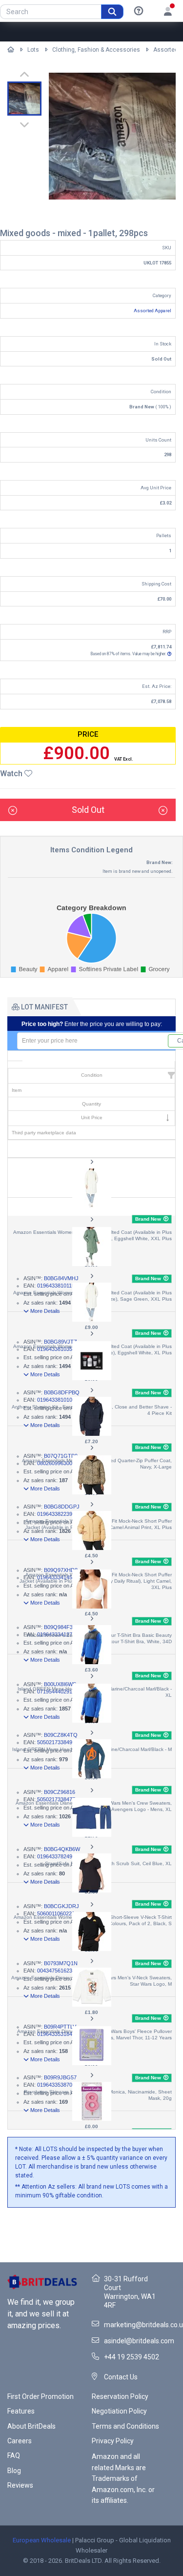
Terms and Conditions (125, 2426)
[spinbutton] (93, 1041)
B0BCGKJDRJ (61, 1906)
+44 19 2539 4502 (132, 2357)
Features (21, 2411)
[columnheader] (91, 1065)
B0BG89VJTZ (61, 1342)
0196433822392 (56, 1514)
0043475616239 (56, 1971)
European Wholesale (42, 2540)
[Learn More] (139, 11)
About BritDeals (31, 2426)
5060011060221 (56, 1913)
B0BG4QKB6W (62, 1849)
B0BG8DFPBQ (62, 1392)
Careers (20, 2441)
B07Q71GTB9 (61, 1456)
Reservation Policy (120, 2396)
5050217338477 (56, 1799)
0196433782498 (56, 1856)
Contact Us (121, 2377)
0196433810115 (56, 1286)
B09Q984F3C (60, 1627)
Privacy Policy (113, 2441)
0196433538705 (56, 2085)
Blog (14, 2471)
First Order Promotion (41, 2396)
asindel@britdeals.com (139, 2341)
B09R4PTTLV (60, 2027)
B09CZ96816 (60, 1792)
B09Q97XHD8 (61, 1570)
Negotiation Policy (119, 2411)
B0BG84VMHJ (61, 1278)
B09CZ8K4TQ (61, 1735)
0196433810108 (56, 1400)
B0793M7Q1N (61, 1963)
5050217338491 (56, 1742)
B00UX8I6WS (60, 1684)
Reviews (20, 2485)
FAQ (14, 2455)
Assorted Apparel (152, 311)
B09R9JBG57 (60, 2077)
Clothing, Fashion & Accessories (96, 50)
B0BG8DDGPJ (62, 1507)
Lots (33, 50)
